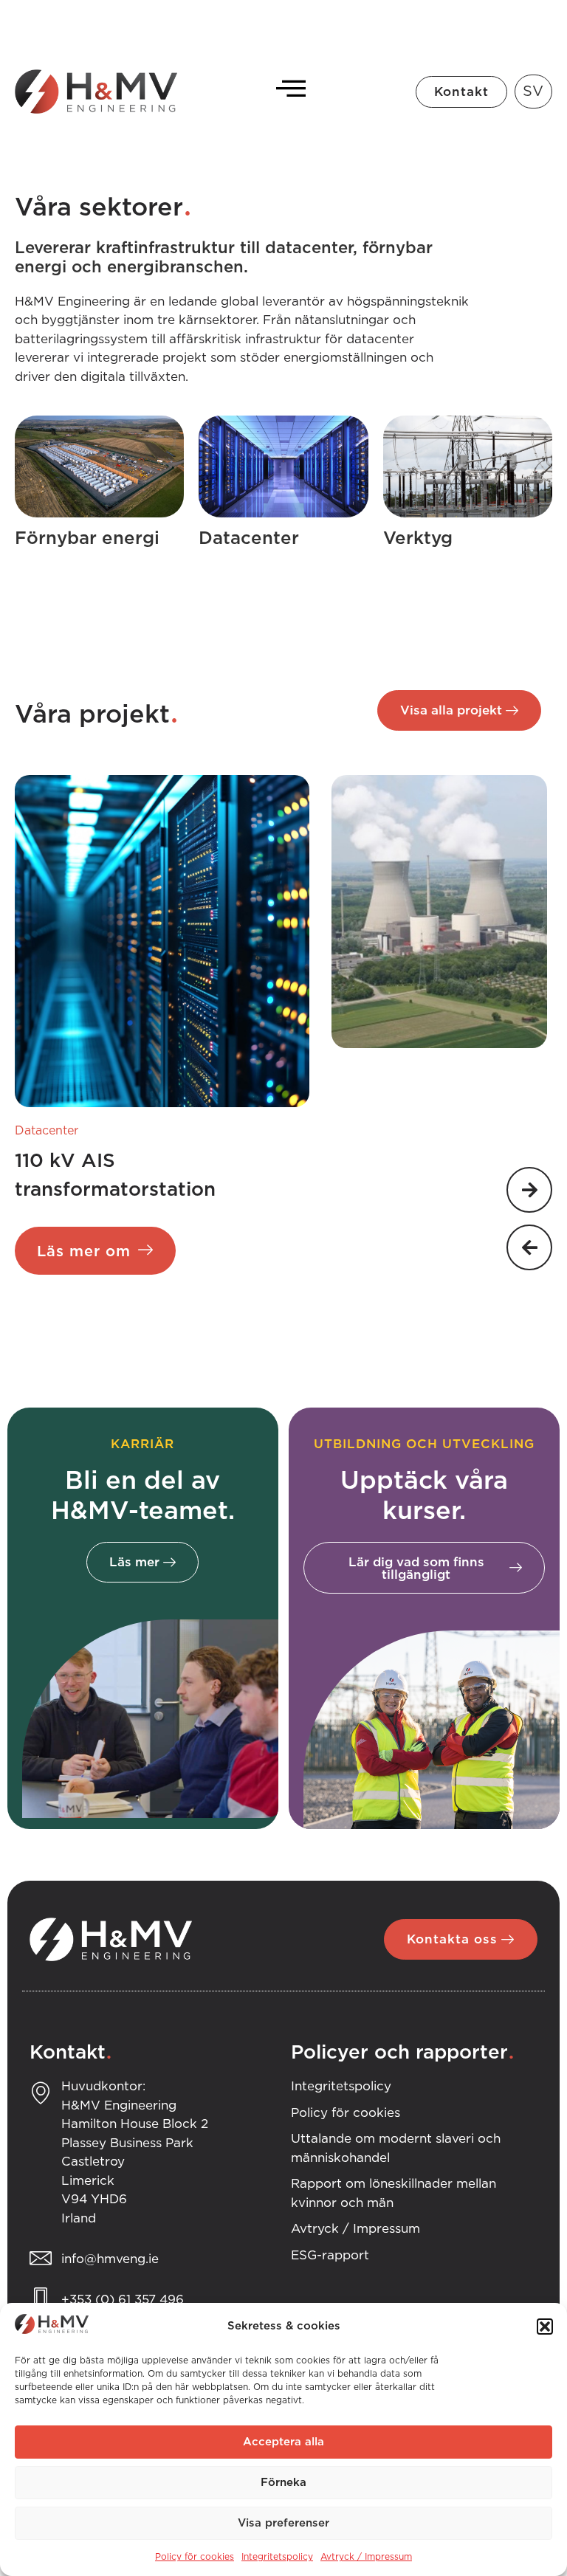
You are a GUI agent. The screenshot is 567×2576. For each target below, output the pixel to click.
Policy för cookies (195, 2557)
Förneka (283, 2483)
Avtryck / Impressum (366, 2557)
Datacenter (249, 539)
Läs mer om (84, 1252)
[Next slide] (529, 1190)
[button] (545, 2327)
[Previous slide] (529, 1247)
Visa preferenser (283, 2523)
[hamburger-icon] (287, 92)
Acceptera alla (283, 2442)
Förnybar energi (87, 539)
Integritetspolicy (277, 2557)
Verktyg (418, 539)
